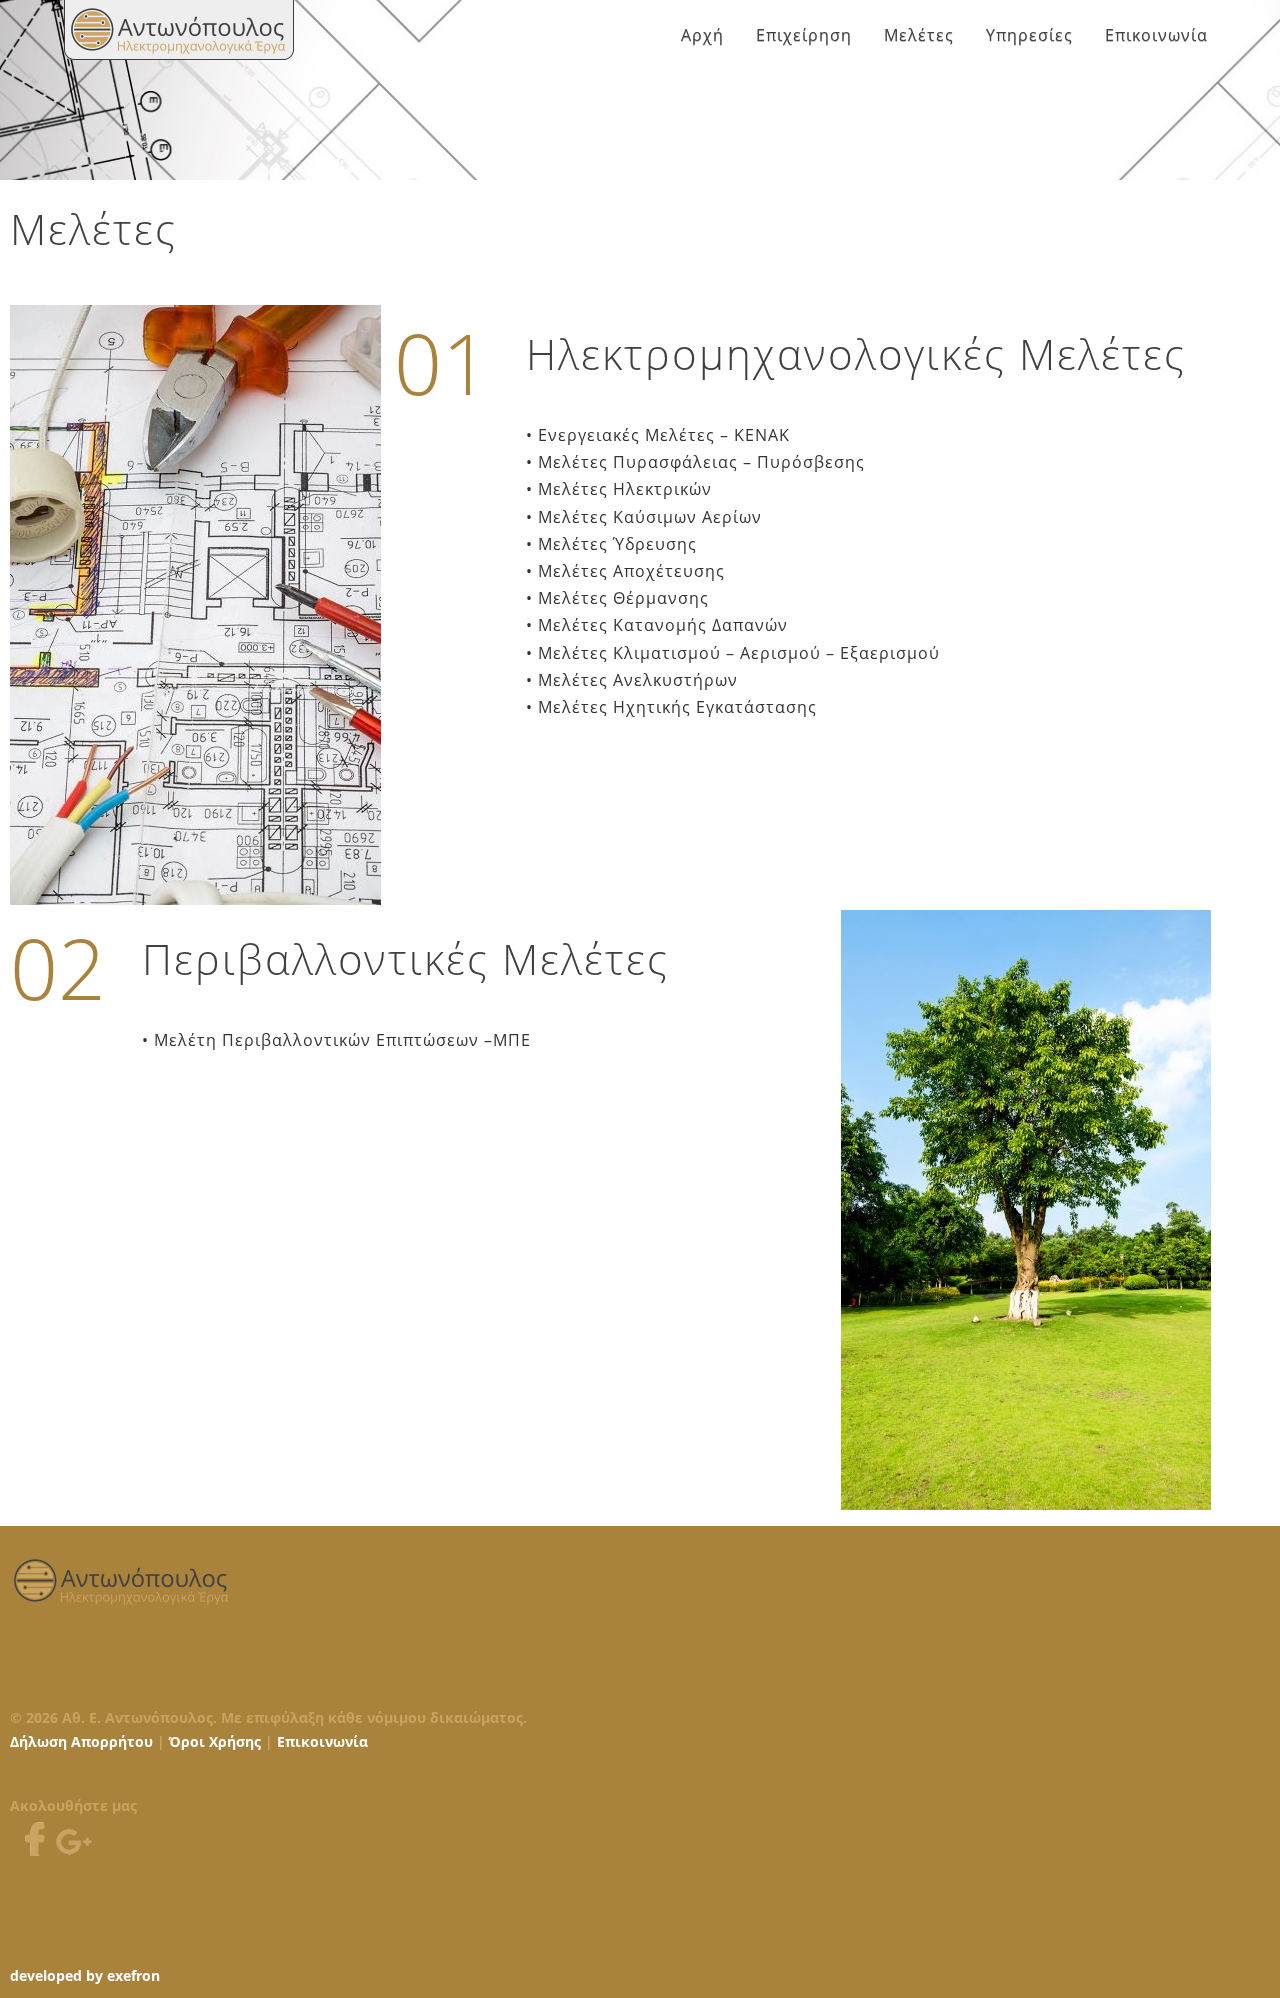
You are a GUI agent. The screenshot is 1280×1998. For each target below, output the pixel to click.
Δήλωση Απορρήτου (81, 1741)
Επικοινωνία (1156, 35)
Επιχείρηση (804, 35)
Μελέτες (919, 35)
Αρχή (702, 35)
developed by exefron (85, 1975)
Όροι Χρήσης (215, 1741)
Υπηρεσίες (1029, 35)
